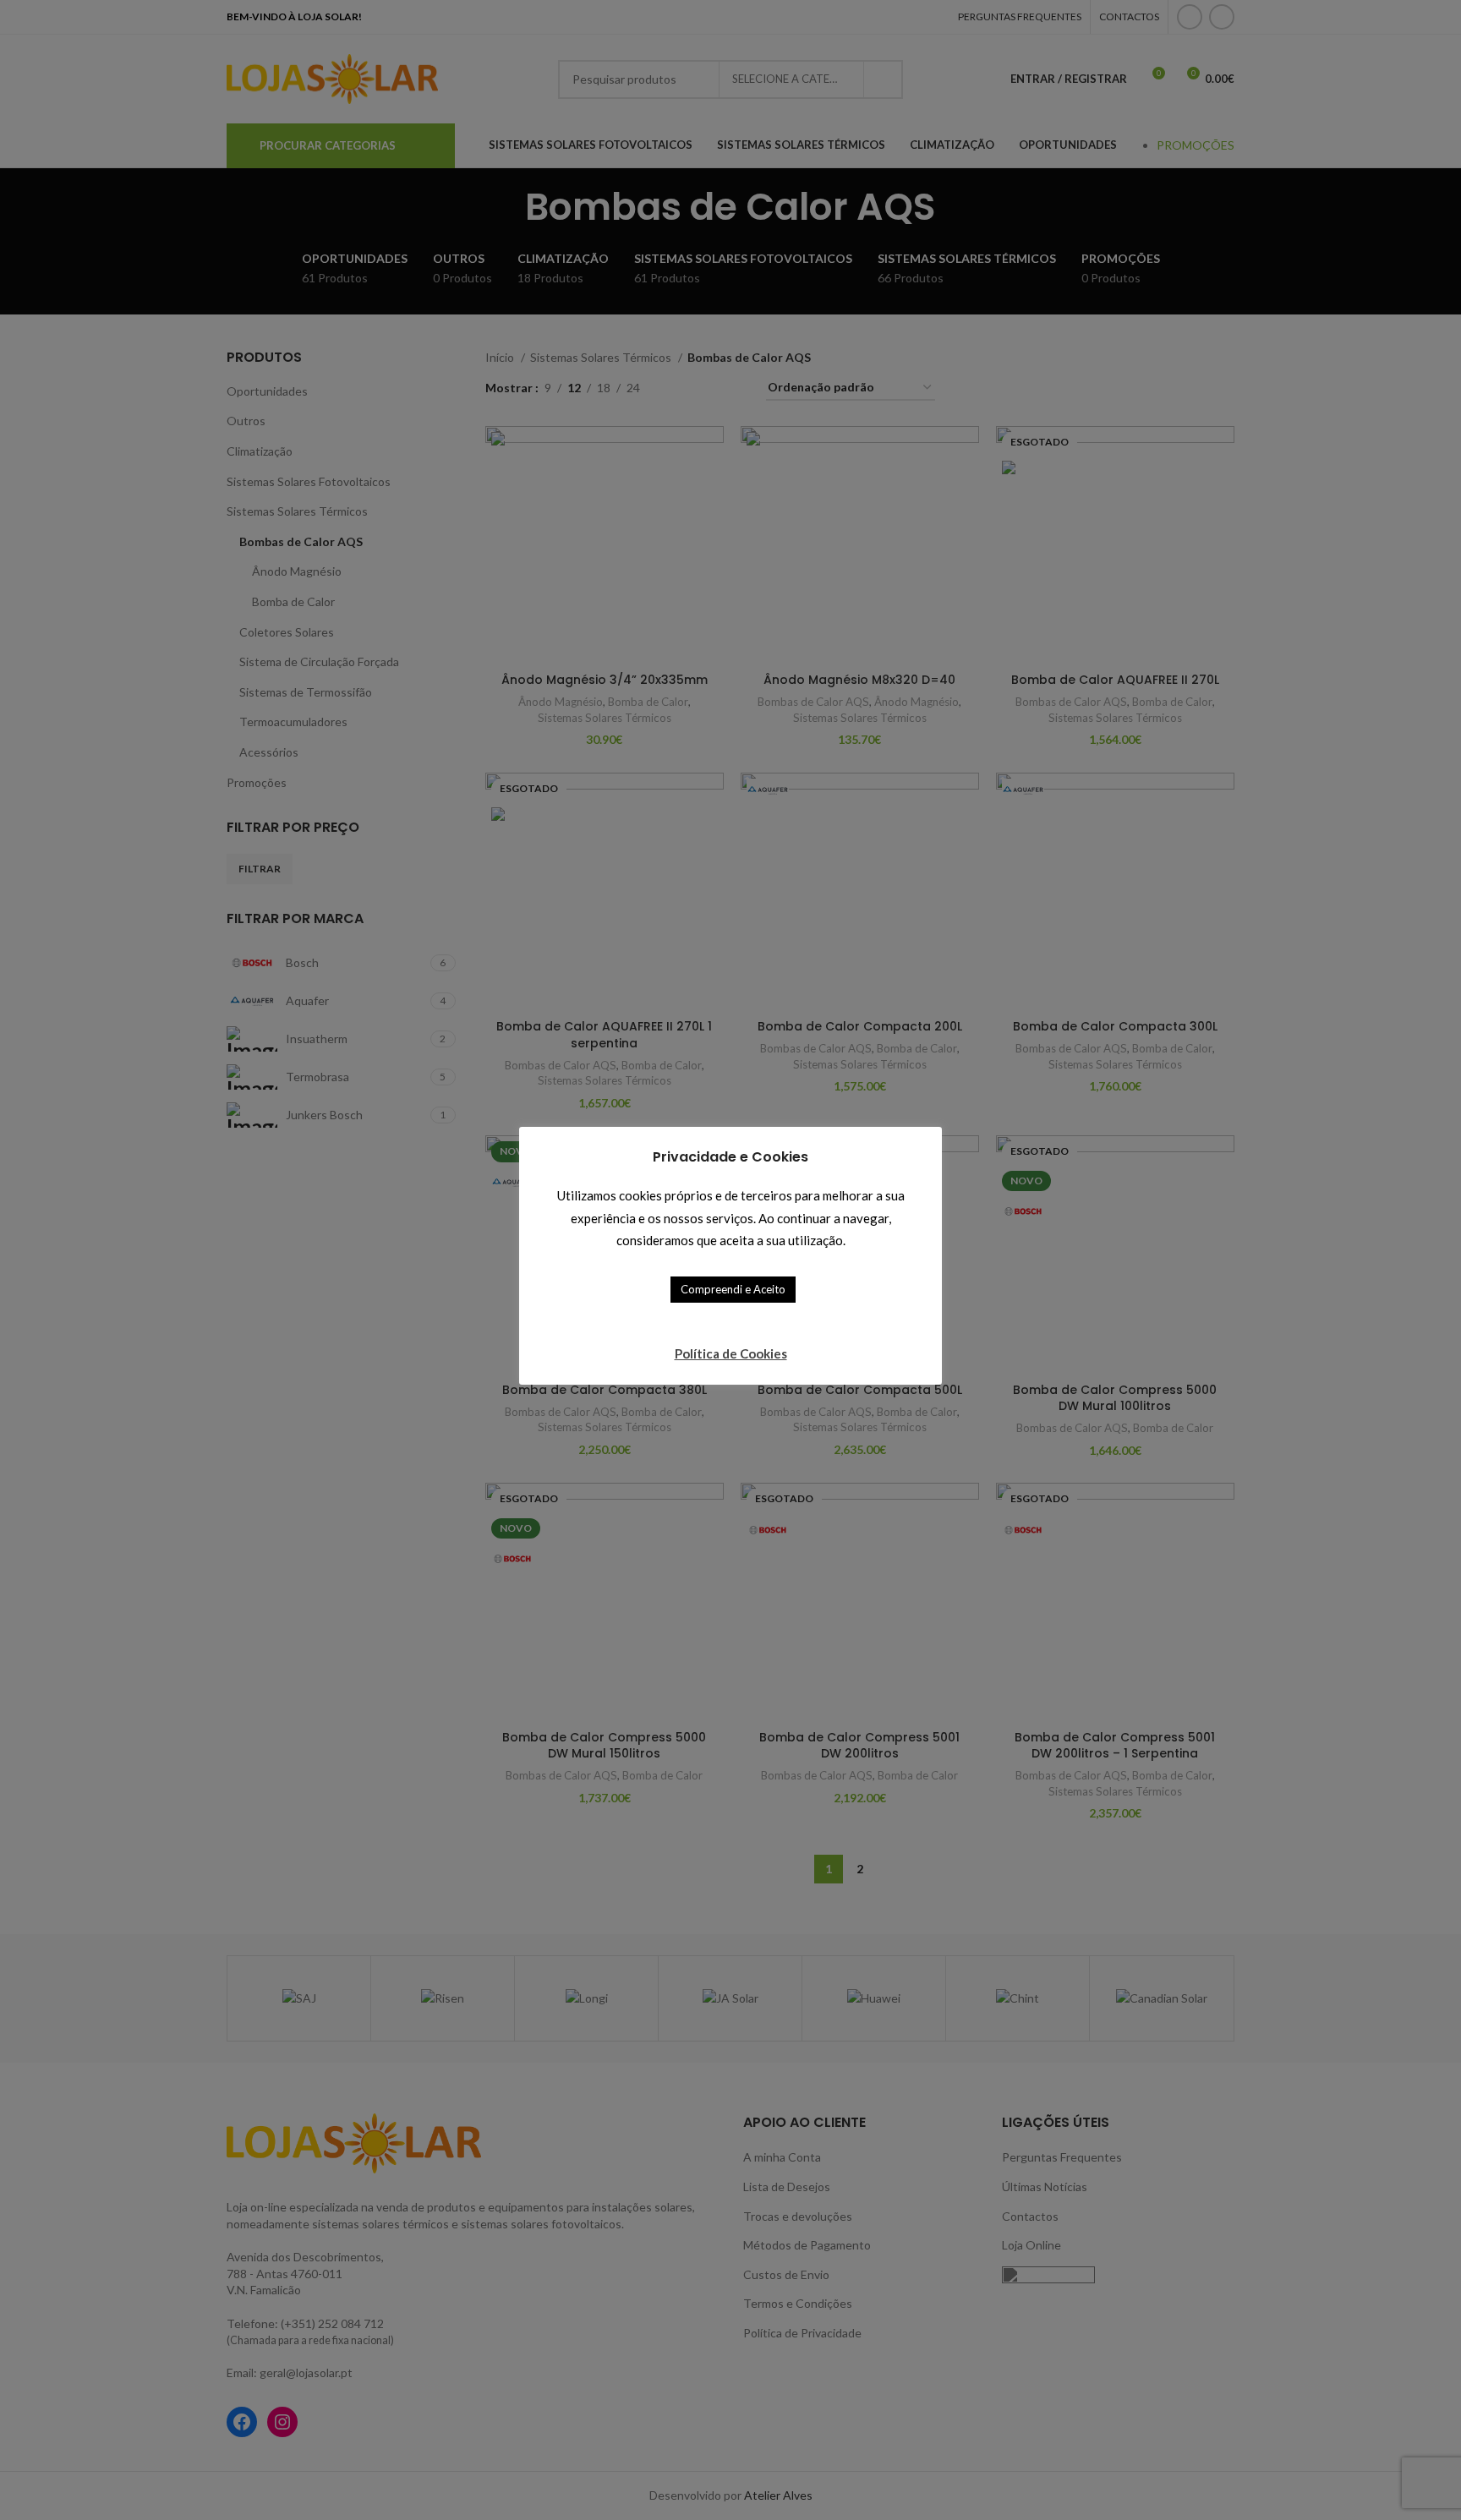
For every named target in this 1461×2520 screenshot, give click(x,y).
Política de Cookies (731, 1353)
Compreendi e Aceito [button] (733, 1289)
